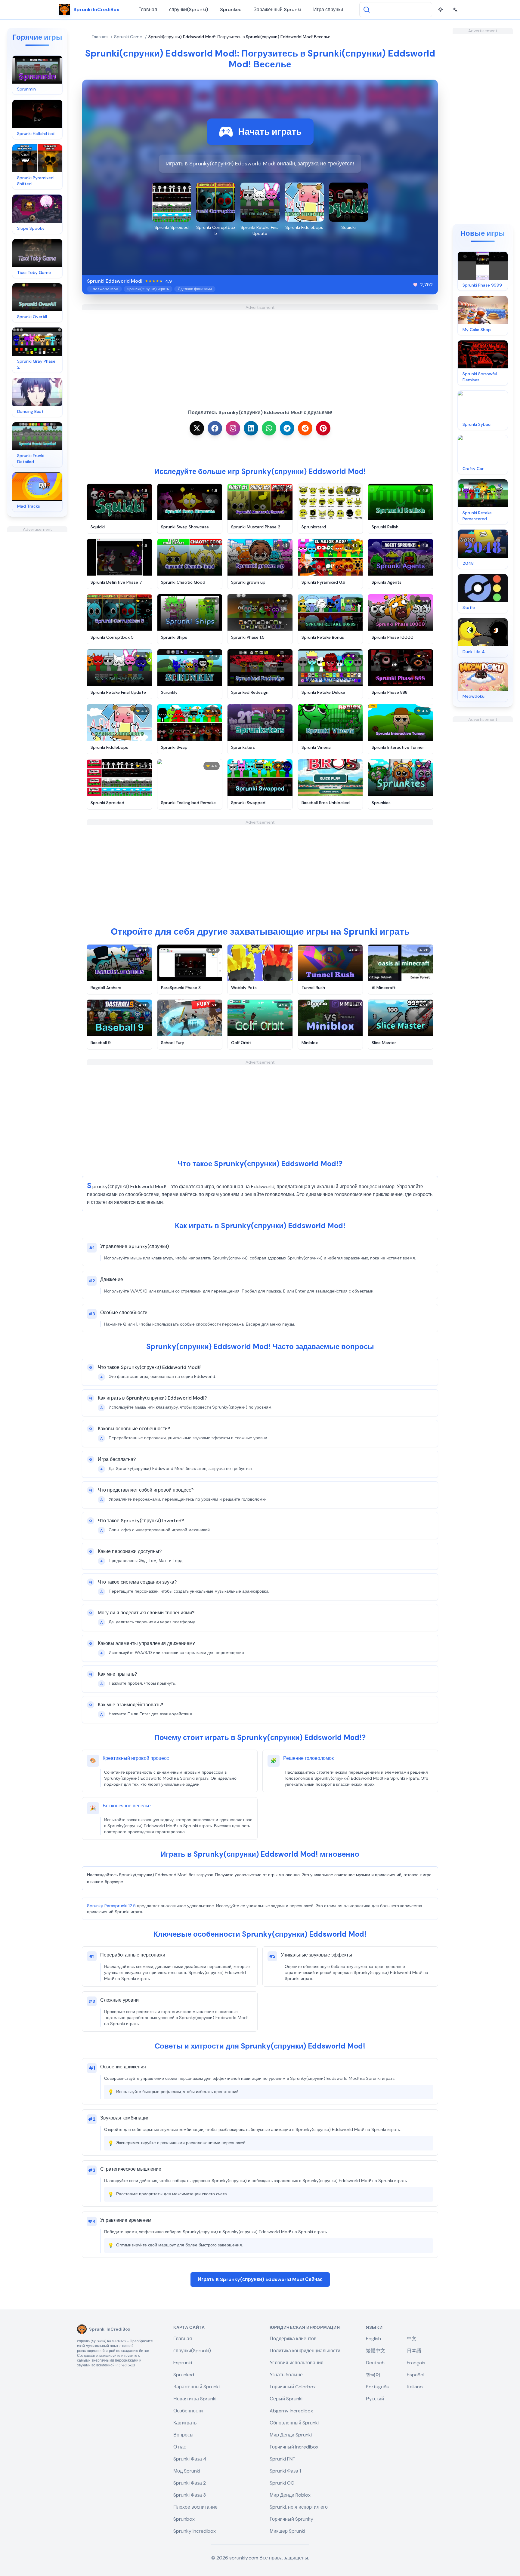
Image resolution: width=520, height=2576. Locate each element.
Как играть (185, 2423)
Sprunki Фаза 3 (190, 2495)
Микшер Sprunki (287, 2531)
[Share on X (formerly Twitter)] (197, 428)
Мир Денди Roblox (290, 2495)
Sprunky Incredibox (195, 2531)
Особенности (188, 2411)
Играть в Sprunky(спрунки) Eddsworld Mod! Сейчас (260, 2279)
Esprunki (183, 2363)
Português (377, 2387)
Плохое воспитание (195, 2507)
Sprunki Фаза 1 (285, 2471)
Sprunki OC (282, 2483)
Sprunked (231, 9)
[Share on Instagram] (233, 428)
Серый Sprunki (286, 2399)
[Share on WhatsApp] (269, 428)
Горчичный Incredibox (294, 2447)
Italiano (415, 2387)
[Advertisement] (37, 622)
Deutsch (375, 2363)
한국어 (373, 2375)
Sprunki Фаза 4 (190, 2459)
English (373, 2339)
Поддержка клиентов (293, 2339)
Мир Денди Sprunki (291, 2435)
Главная (148, 9)
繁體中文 (376, 2351)
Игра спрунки (328, 9)
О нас (180, 2447)
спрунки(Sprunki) (189, 9)
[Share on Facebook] (215, 428)
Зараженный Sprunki (277, 9)
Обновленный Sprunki (294, 2423)
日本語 (414, 2351)
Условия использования (297, 2363)
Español (416, 2375)
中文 (412, 2339)
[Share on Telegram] (287, 428)
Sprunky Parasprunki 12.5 (111, 1906)
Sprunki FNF (282, 2459)
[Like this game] (415, 285)
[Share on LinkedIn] (251, 428)
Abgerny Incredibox (291, 2411)
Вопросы (183, 2435)
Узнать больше (286, 2375)
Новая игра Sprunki (195, 2399)
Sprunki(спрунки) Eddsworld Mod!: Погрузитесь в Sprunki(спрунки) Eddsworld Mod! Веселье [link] (239, 37)
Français (416, 2363)
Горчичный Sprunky (291, 2519)
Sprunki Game (128, 37)
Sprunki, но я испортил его (299, 2507)
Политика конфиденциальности (305, 2351)
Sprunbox (184, 2519)
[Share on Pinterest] (323, 428)
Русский (375, 2399)
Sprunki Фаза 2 (190, 2483)
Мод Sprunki (187, 2471)
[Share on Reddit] (305, 428)
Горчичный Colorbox (293, 2387)
